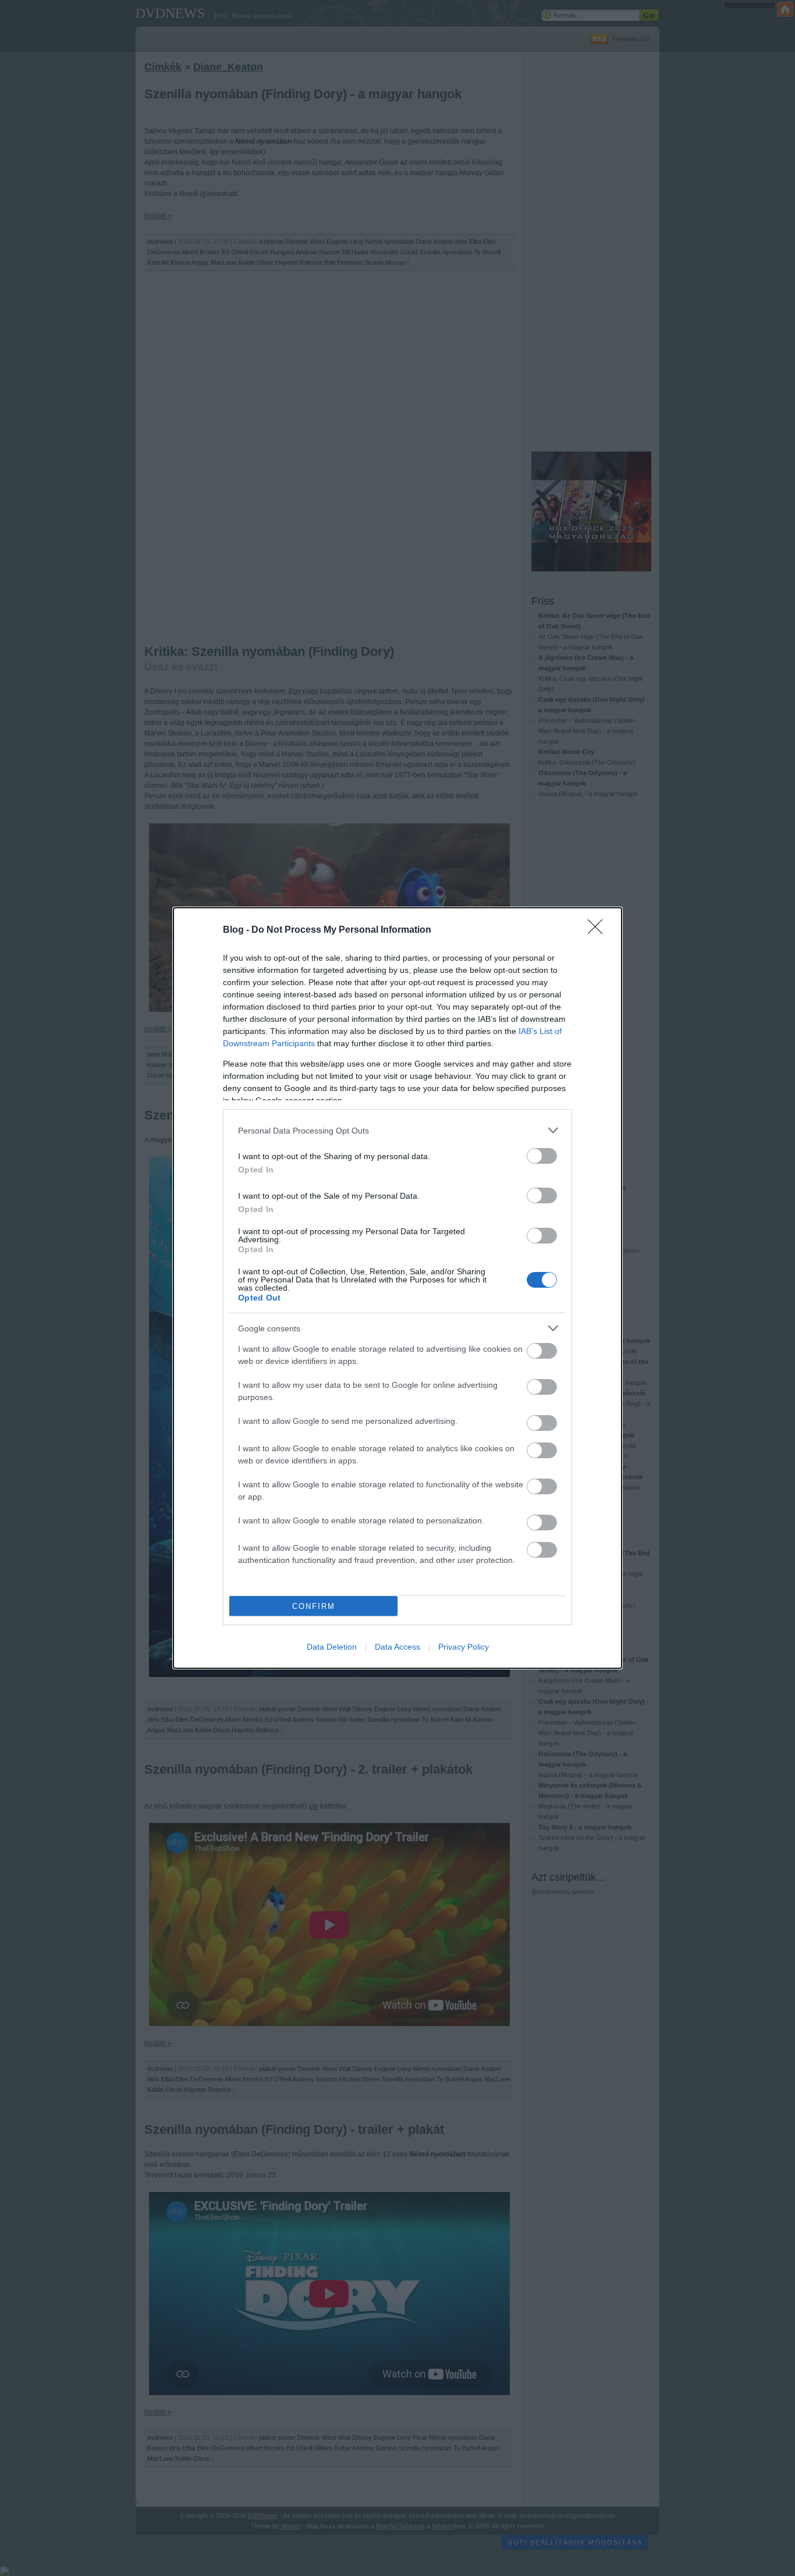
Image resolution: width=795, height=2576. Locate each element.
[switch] (542, 1156)
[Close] (599, 930)
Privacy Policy (464, 1647)
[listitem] (397, 1130)
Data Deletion (332, 1647)
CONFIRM (314, 1606)
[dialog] (397, 1288)
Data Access (397, 1647)
